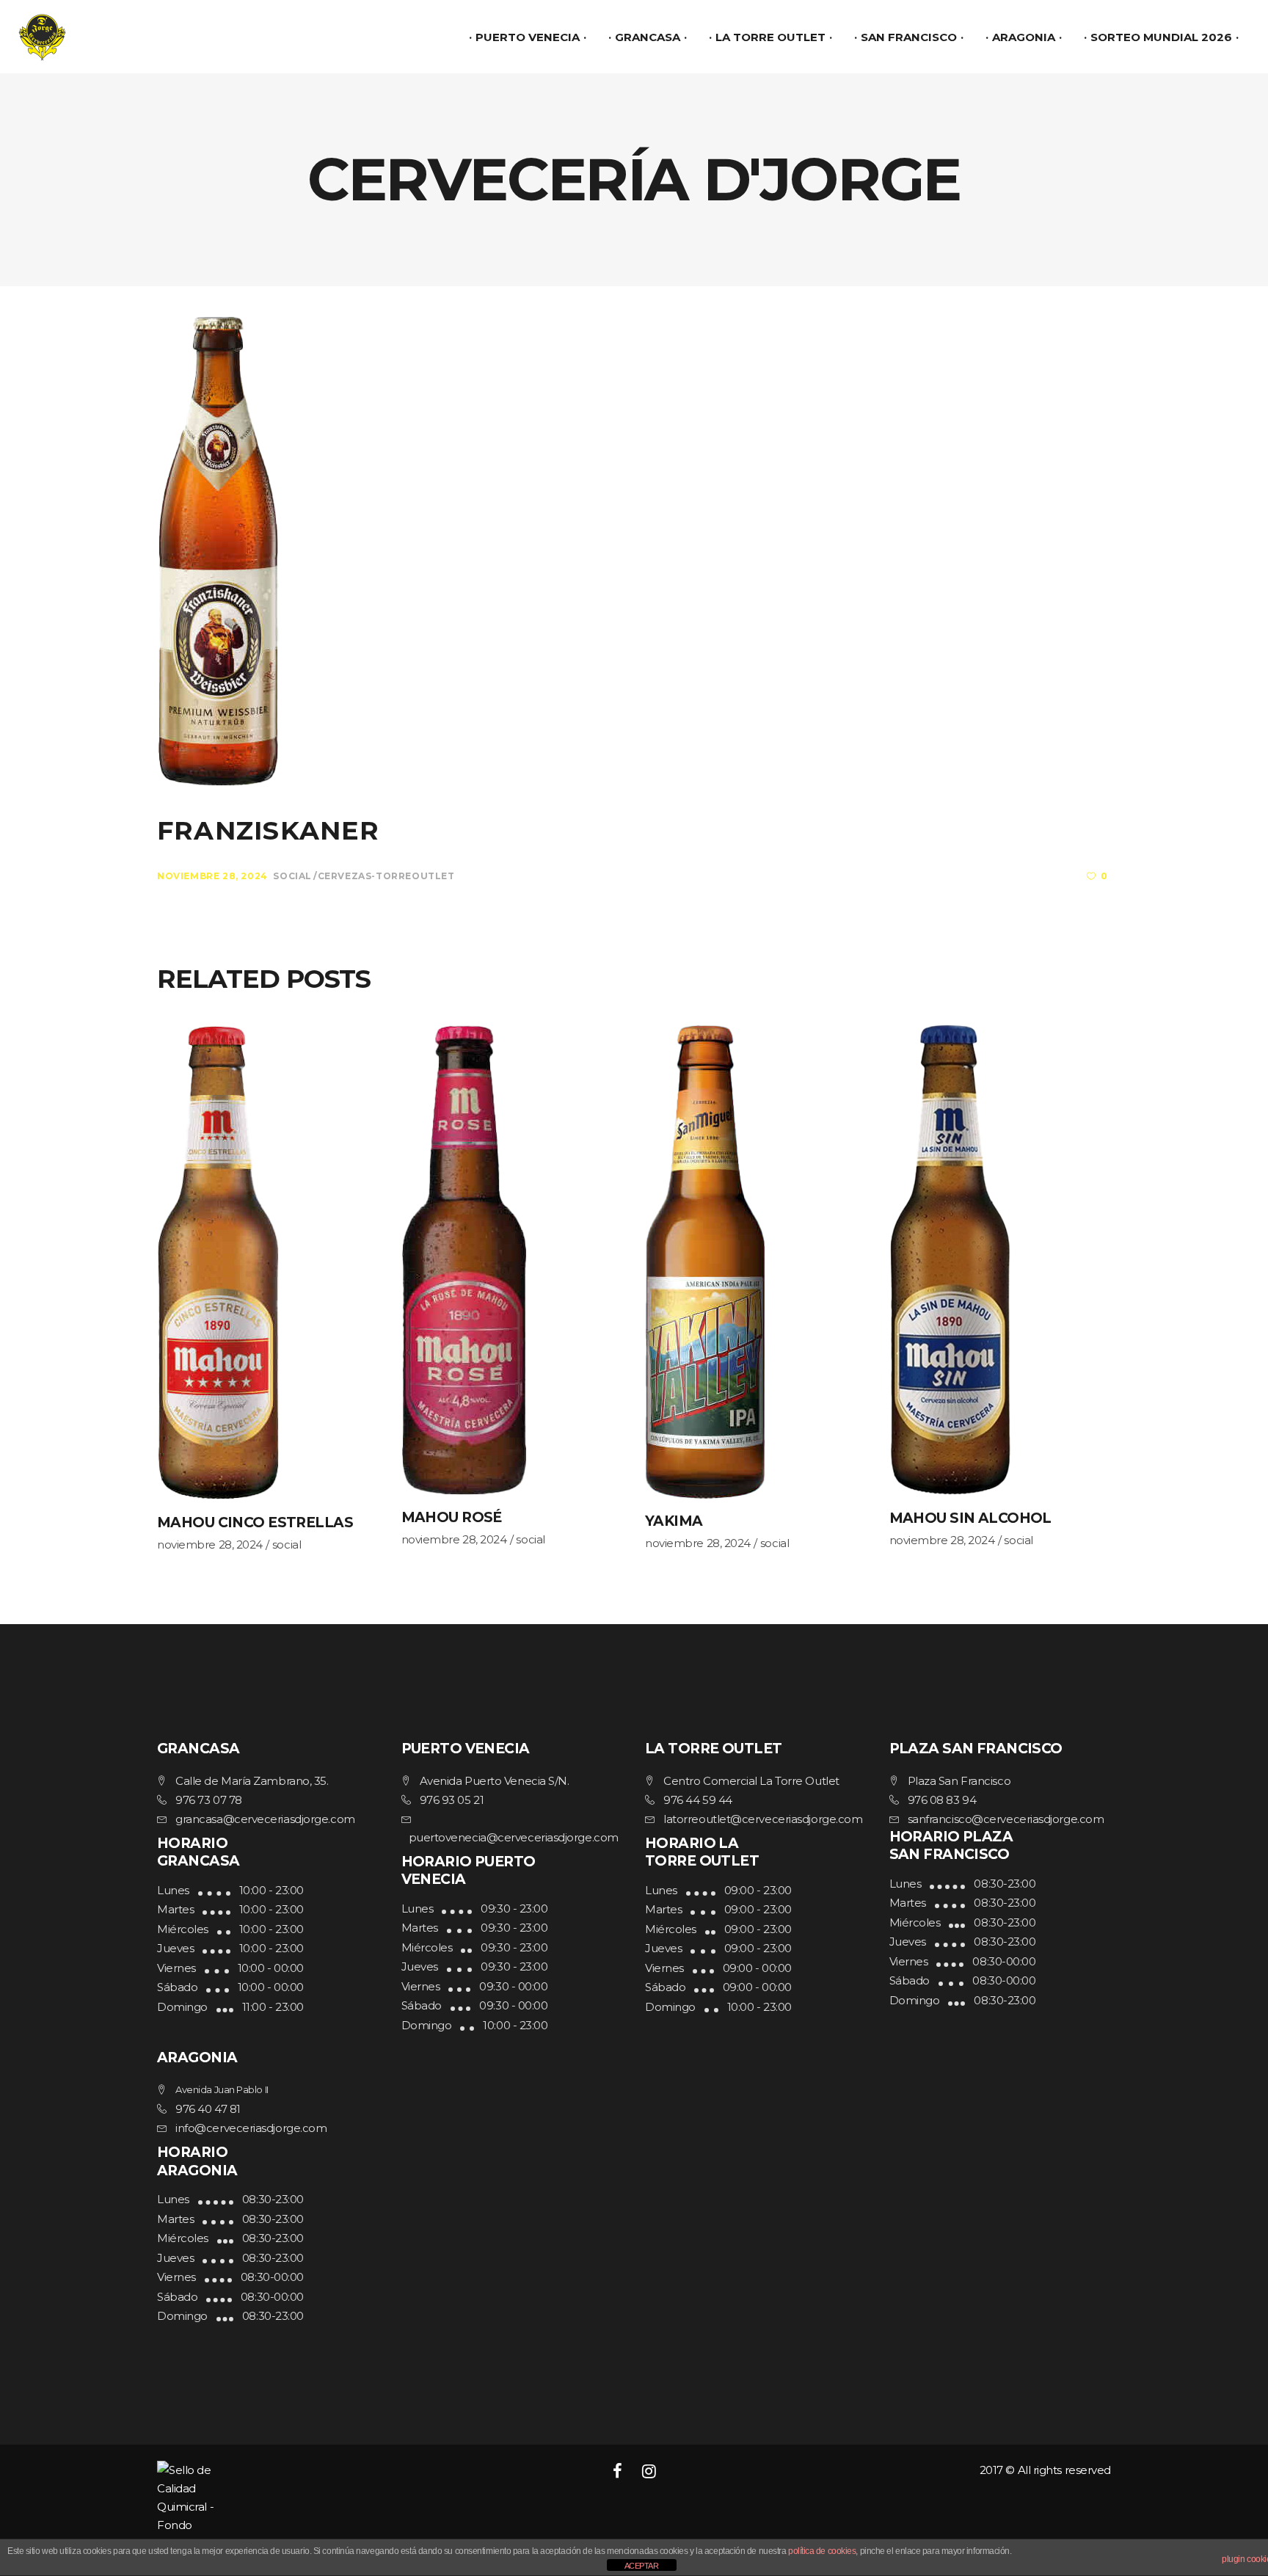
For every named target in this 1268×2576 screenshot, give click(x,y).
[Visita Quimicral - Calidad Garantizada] (309, 2507)
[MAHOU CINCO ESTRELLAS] (268, 1262)
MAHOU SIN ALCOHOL (970, 1518)
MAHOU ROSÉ (452, 1517)
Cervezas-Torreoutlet (386, 876)
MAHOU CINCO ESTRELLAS (255, 1522)
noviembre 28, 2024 (212, 876)
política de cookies (822, 2551)
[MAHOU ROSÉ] (513, 1260)
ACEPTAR (642, 2566)
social (292, 876)
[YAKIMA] (756, 1262)
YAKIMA (674, 1521)
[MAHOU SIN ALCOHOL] (1001, 1260)
